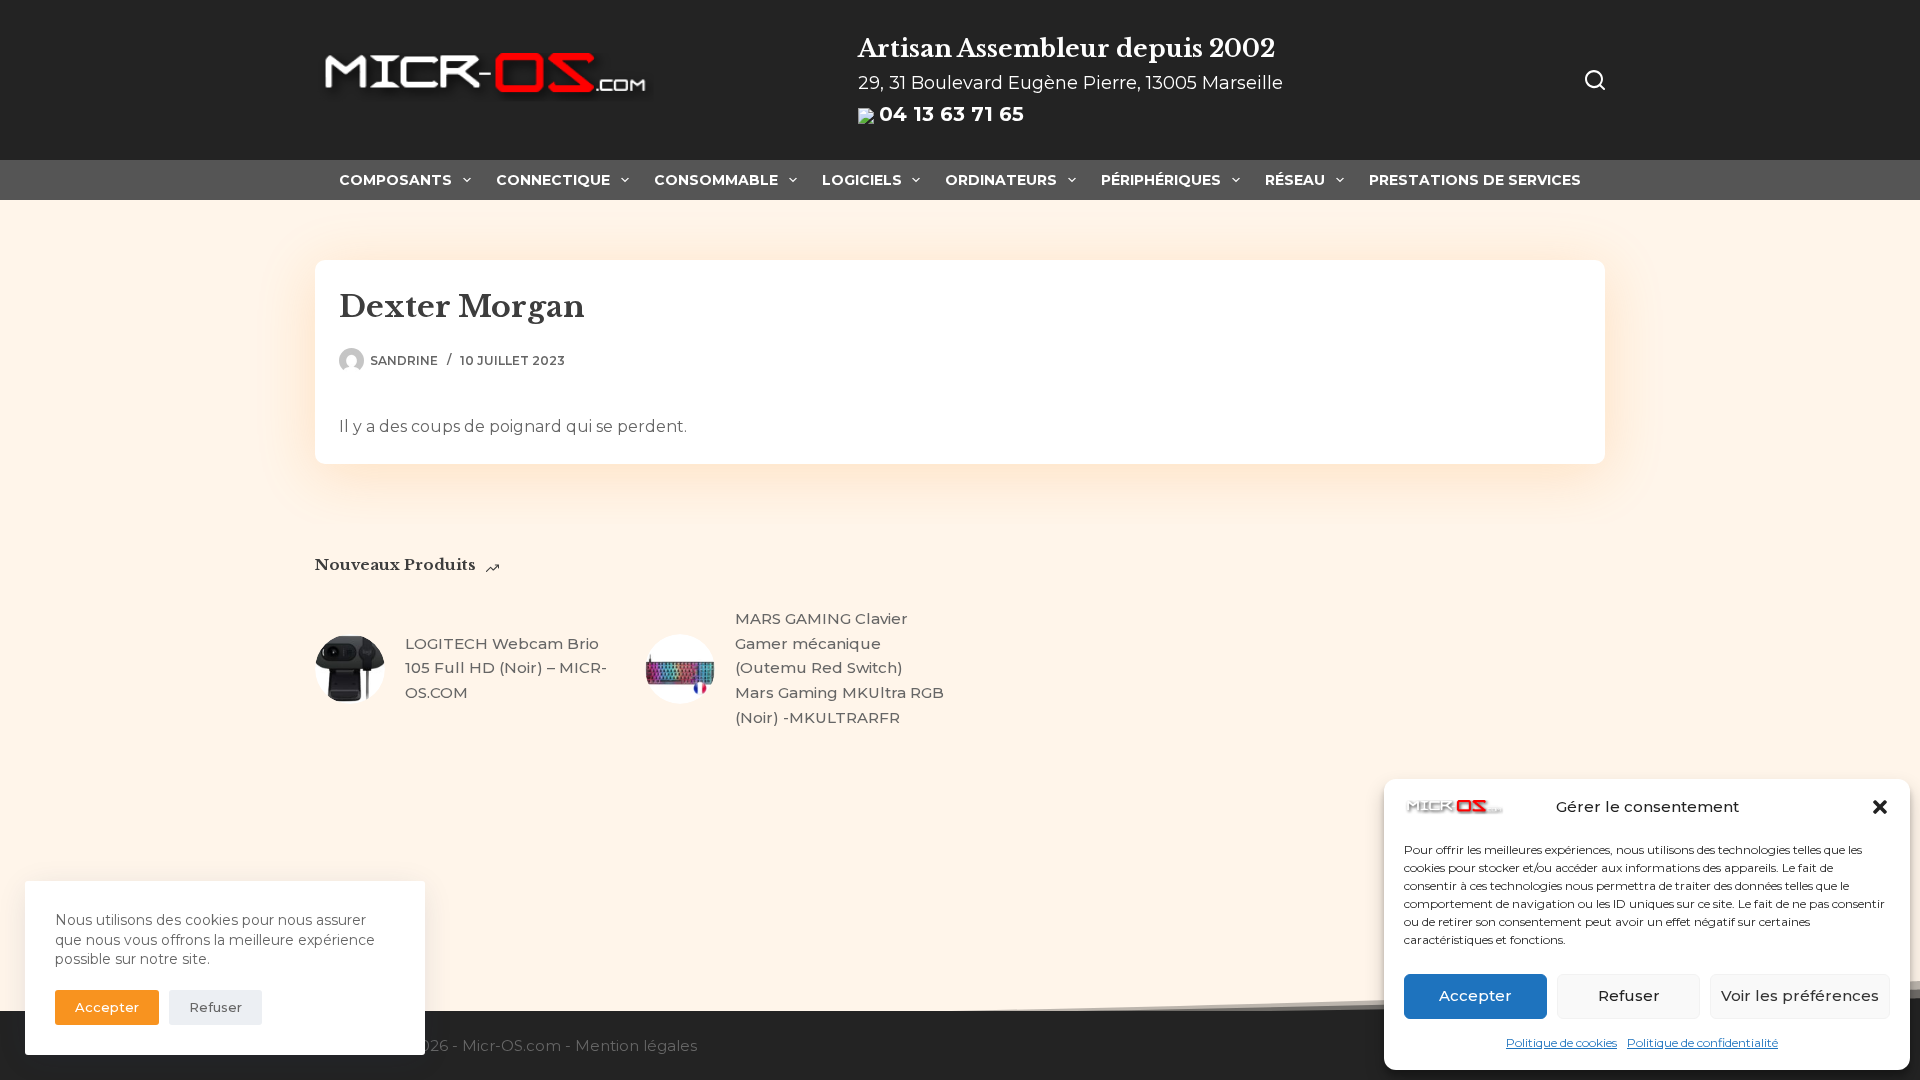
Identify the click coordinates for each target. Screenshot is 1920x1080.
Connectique (553, 180)
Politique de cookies (1561, 1042)
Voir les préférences (1800, 995)
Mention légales (636, 1045)
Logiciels (862, 180)
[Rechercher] (1595, 80)
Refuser (1629, 995)
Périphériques (1161, 180)
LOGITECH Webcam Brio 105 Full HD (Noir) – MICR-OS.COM (506, 668)
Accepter (1475, 995)
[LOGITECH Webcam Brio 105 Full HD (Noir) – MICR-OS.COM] (350, 669)
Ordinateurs (1001, 180)
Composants (395, 180)
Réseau (1295, 180)
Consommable (716, 180)
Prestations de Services (1475, 180)
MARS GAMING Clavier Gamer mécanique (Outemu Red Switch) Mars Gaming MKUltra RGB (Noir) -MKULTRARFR (839, 668)
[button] (1880, 807)
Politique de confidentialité (1702, 1042)
